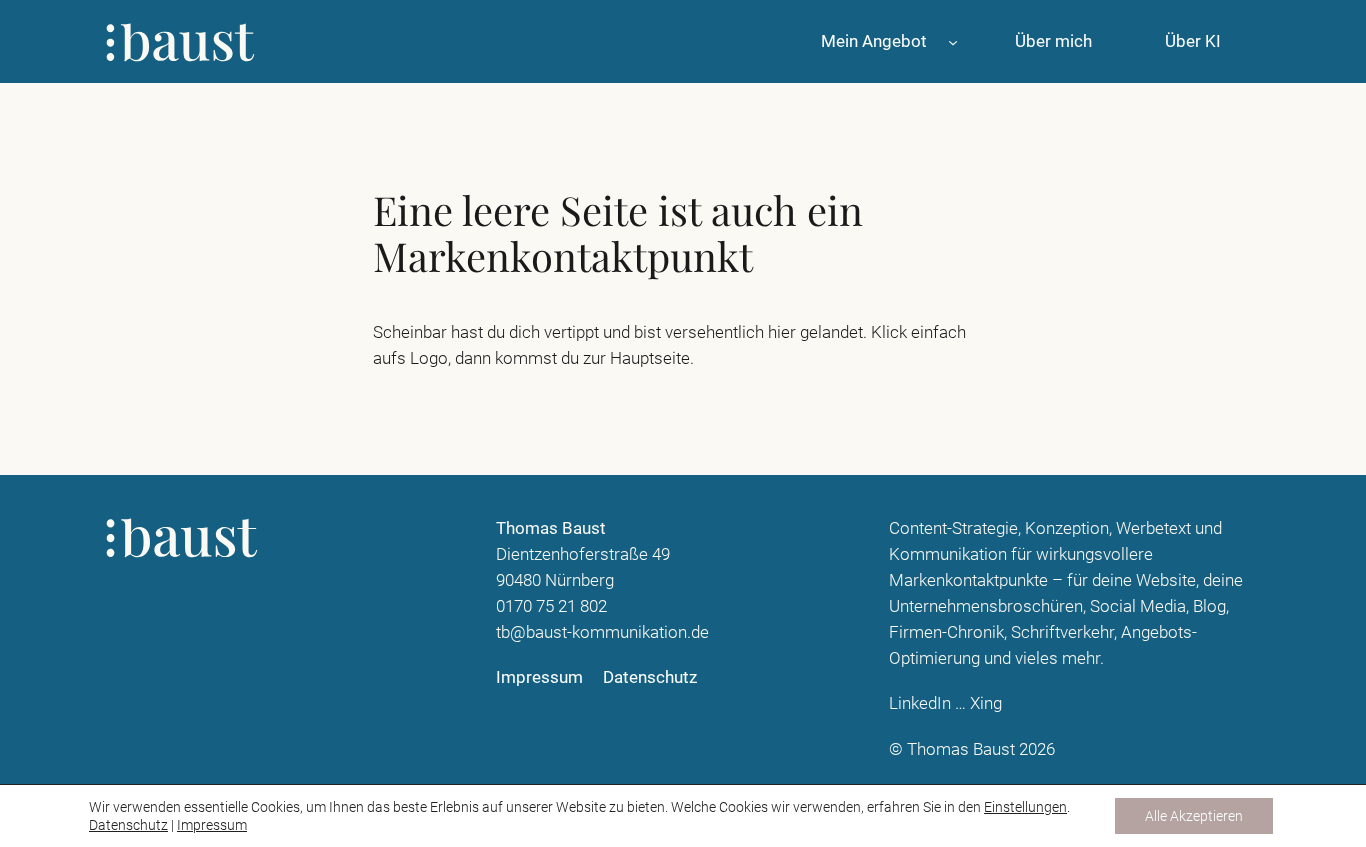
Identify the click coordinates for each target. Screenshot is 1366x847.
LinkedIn (920, 703)
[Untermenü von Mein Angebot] (953, 41)
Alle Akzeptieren (1194, 816)
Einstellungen (1025, 807)
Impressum (212, 825)
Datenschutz (128, 825)
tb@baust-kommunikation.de (602, 632)
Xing (986, 703)
